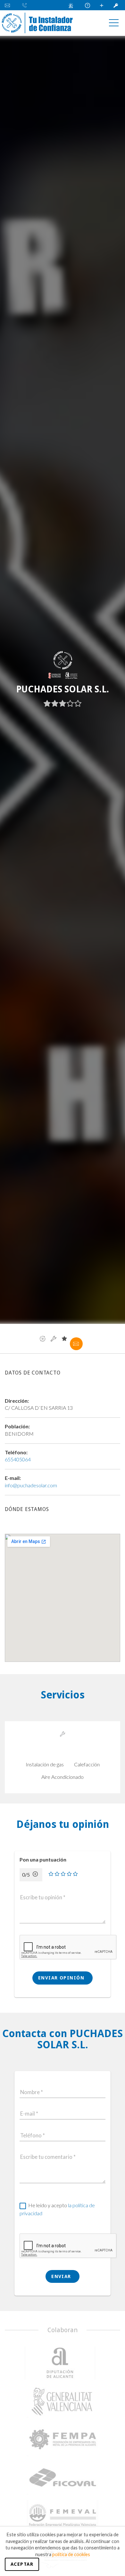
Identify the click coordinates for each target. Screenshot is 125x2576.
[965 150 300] (26, 5)
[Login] (117, 5)
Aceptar (22, 2564)
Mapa (43, 1339)
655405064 (18, 1459)
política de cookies (71, 2554)
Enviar (62, 2276)
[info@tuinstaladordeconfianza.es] (10, 5)
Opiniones (64, 1339)
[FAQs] (88, 5)
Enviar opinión (62, 1978)
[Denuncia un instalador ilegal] (73, 5)
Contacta (76, 1344)
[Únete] (103, 5)
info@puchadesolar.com (31, 1485)
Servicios (54, 1339)
